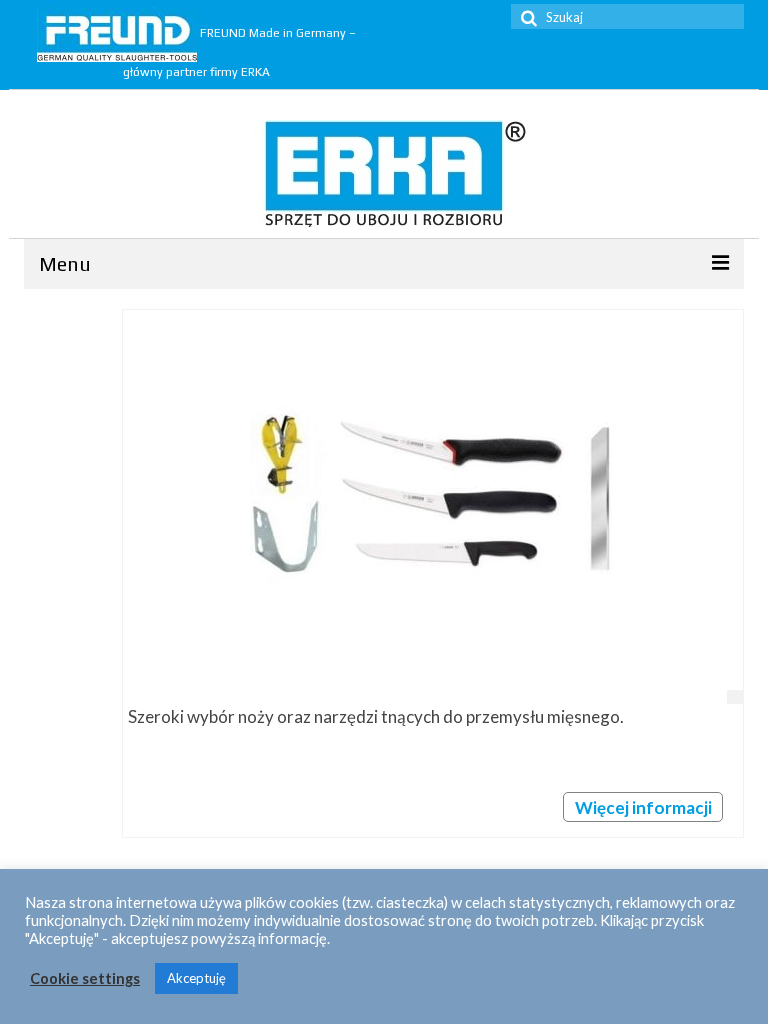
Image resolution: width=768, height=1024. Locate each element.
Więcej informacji (643, 807)
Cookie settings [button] (85, 978)
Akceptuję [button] (196, 978)
